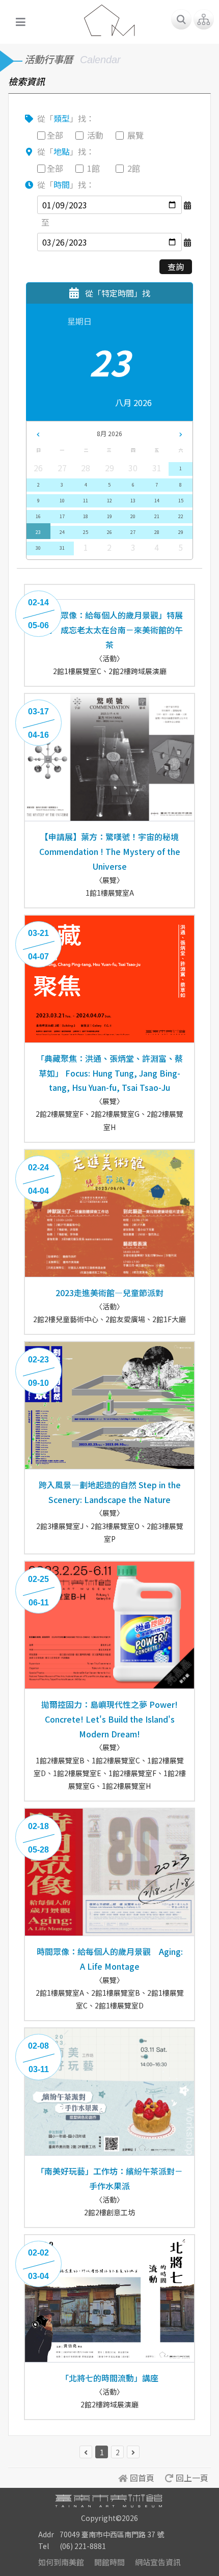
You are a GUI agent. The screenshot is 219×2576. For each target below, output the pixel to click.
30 (38, 548)
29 (181, 532)
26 (109, 532)
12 (109, 501)
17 (62, 516)
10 (62, 501)
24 (62, 532)
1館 (93, 168)
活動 (95, 135)
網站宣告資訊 (158, 2562)
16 (38, 516)
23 (38, 532)
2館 (134, 168)
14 (157, 501)
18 (86, 516)
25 (86, 532)
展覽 (135, 135)
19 (109, 516)
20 (133, 516)
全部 (55, 135)
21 (157, 516)
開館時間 (109, 2562)
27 (133, 532)
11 (86, 501)
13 (133, 501)
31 (62, 548)
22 (181, 516)
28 (157, 532)
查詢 (176, 266)
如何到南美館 (61, 2562)
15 (181, 501)
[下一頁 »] (133, 2452)
